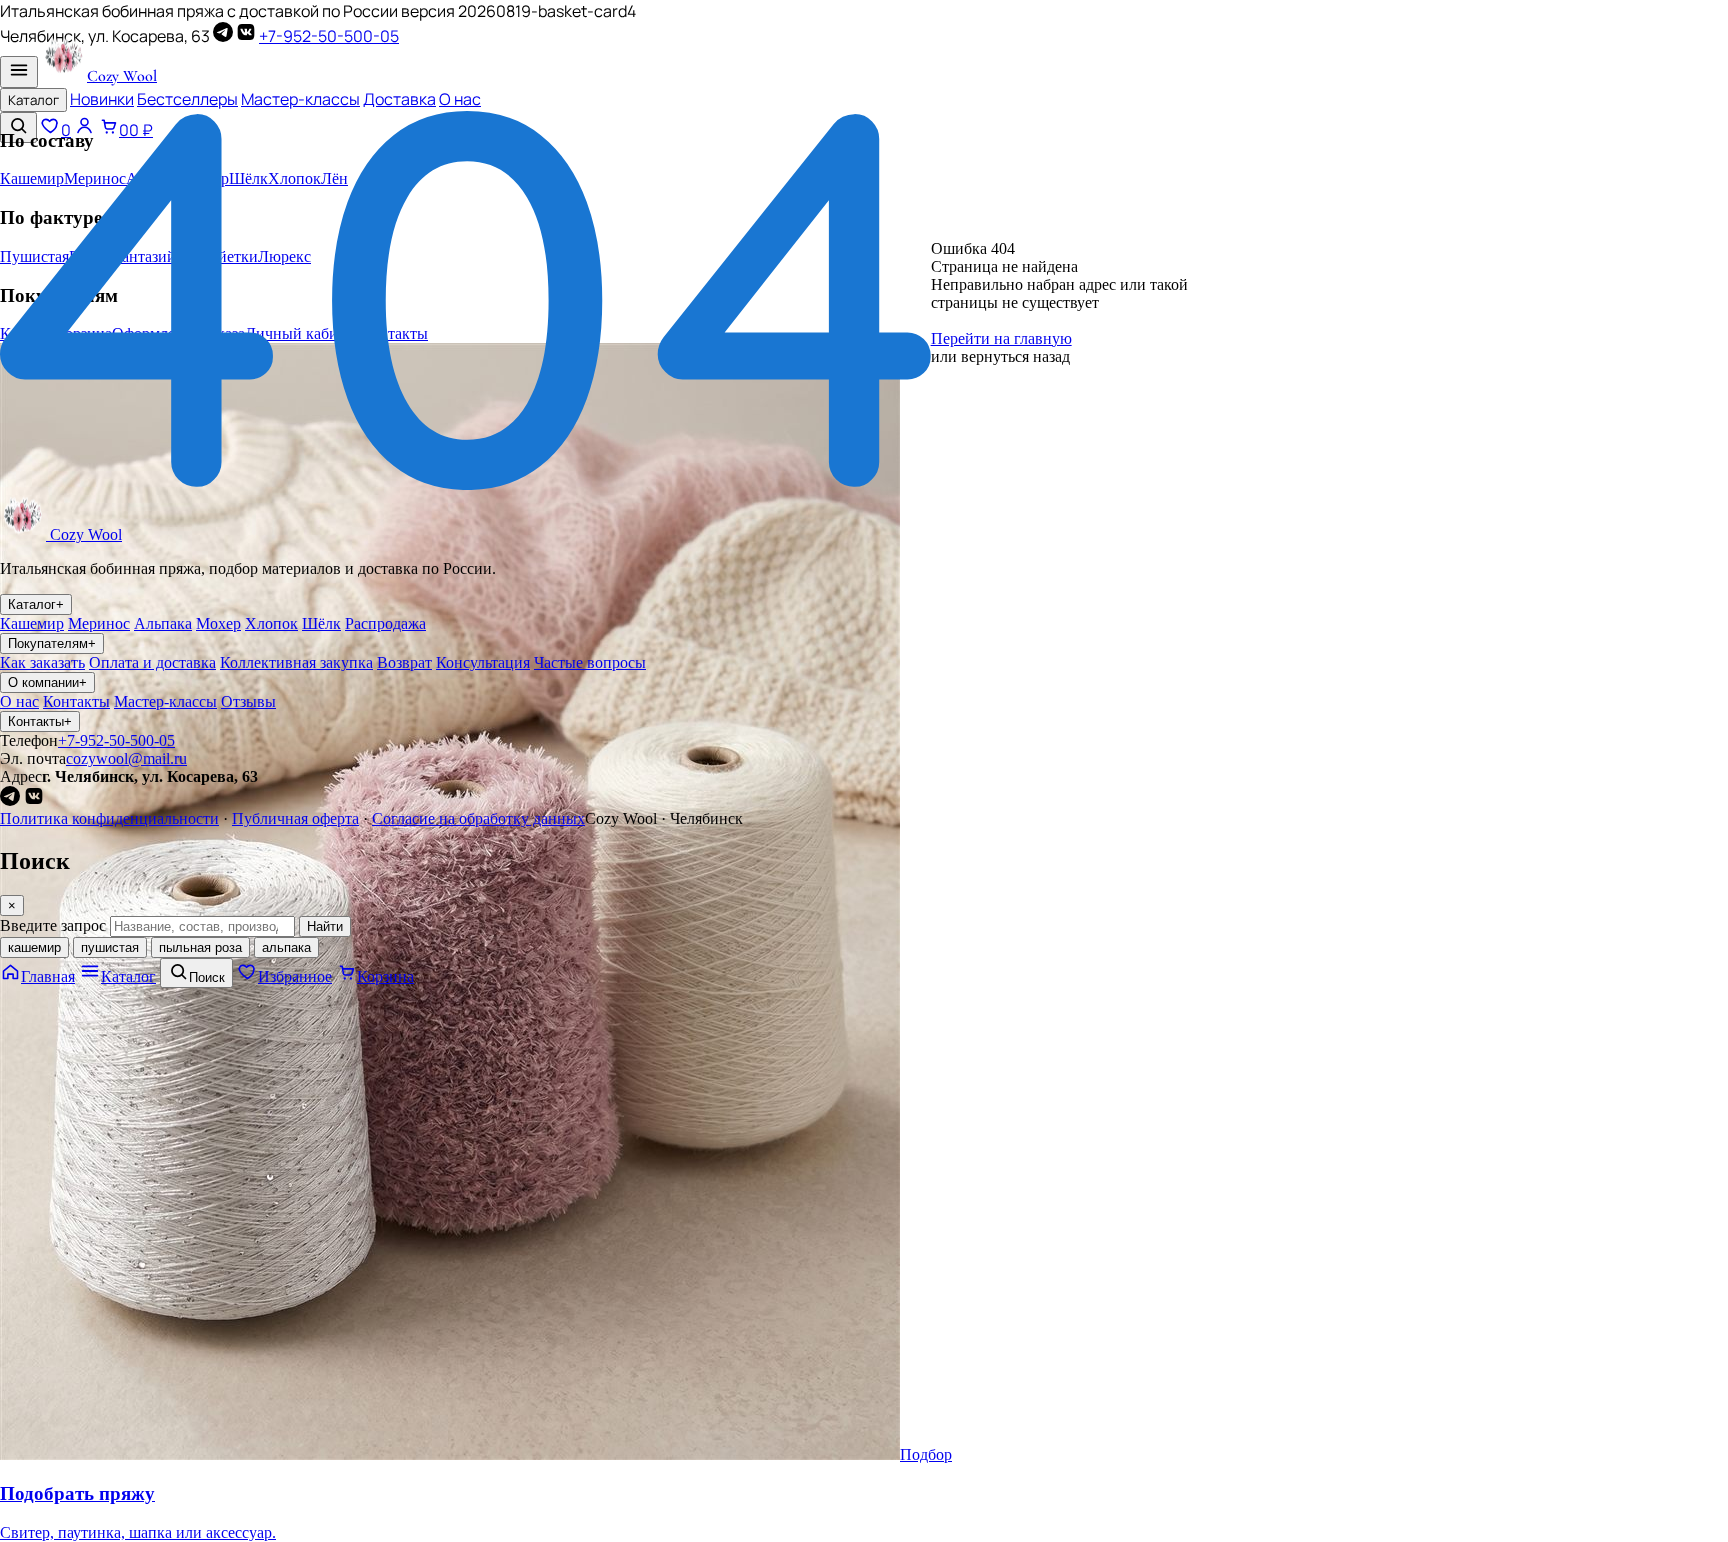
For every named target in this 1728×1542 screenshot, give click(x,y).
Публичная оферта (295, 818)
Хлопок (271, 623)
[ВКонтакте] (246, 36)
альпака (286, 947)
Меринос (99, 623)
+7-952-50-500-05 (329, 36)
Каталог (33, 100)
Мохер (218, 623)
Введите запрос (53, 925)
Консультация (483, 662)
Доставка (399, 99)
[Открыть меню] (19, 72)
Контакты (76, 701)
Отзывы (248, 701)
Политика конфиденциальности (109, 818)
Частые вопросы (590, 662)
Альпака (163, 623)
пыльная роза (200, 947)
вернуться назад (1015, 356)
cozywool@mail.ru (126, 758)
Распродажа (385, 623)
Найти (325, 926)
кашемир (34, 947)
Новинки (102, 99)
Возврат (404, 662)
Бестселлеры (187, 99)
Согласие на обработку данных (478, 818)
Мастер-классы (300, 99)
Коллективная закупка (296, 662)
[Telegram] (223, 36)
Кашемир (32, 623)
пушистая (110, 947)
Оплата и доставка (152, 662)
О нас (460, 99)
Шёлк (321, 623)
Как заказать (42, 662)
